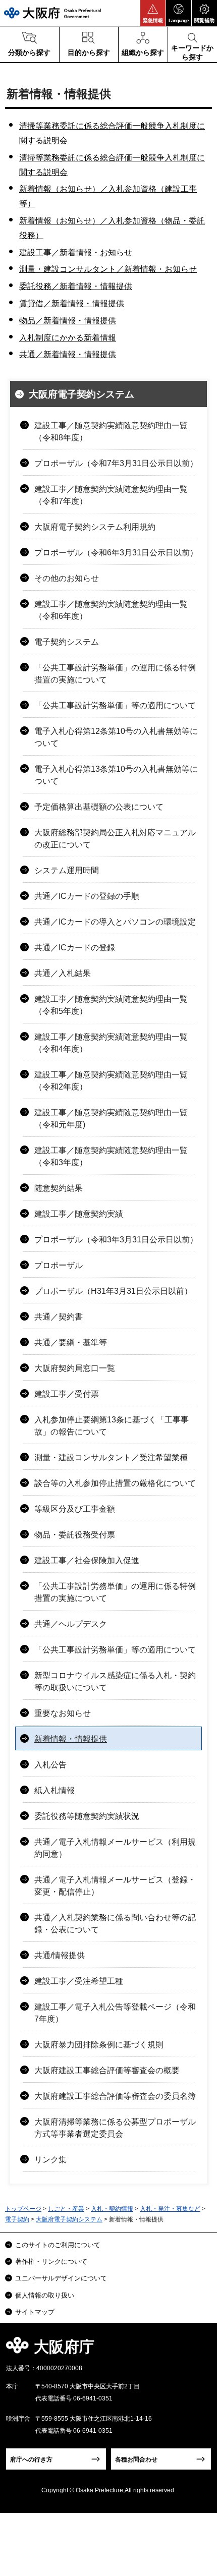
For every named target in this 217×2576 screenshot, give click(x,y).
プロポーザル (59, 1265)
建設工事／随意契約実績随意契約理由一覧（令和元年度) (111, 1119)
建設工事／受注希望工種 (79, 1981)
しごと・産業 (66, 2209)
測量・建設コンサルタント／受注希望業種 (111, 1457)
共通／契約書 (59, 1317)
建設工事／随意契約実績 (79, 1214)
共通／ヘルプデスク (71, 1624)
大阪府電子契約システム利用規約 (95, 527)
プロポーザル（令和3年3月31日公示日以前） (116, 1240)
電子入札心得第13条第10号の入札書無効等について (116, 775)
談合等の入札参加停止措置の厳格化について (115, 1483)
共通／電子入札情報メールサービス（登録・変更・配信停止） (115, 1886)
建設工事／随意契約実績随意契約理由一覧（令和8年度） (111, 432)
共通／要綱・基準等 (71, 1342)
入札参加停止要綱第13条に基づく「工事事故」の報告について (112, 1426)
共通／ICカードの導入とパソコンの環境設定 (115, 922)
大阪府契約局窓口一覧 (75, 1368)
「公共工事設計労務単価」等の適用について (115, 705)
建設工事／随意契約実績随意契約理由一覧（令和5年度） (111, 1005)
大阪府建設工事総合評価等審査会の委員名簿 (115, 2096)
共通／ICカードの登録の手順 (87, 896)
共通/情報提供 (60, 1955)
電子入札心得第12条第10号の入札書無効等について (116, 737)
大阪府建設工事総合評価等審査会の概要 (107, 2070)
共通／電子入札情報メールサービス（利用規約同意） (115, 1848)
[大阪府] (52, 13)
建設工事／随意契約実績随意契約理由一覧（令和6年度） (111, 610)
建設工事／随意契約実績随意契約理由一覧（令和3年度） (111, 1156)
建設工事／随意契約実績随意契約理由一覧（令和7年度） (111, 495)
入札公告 (50, 1765)
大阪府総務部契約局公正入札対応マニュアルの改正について (115, 839)
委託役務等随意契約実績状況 (87, 1816)
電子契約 (17, 2219)
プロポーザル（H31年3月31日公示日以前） (113, 1291)
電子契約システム (67, 642)
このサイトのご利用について (58, 2245)
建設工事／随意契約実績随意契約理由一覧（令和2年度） (111, 1081)
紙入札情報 (55, 1790)
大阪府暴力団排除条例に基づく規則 (99, 2045)
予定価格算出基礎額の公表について (99, 807)
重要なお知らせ (63, 1713)
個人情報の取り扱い (45, 2295)
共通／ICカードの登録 (75, 948)
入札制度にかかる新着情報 (68, 338)
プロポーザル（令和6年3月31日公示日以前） (116, 553)
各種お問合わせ (136, 2459)
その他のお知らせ (67, 578)
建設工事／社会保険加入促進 (87, 1560)
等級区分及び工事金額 (75, 1509)
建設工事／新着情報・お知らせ (76, 252)
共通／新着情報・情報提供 (68, 354)
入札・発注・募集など (170, 2209)
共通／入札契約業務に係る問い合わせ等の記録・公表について (115, 1924)
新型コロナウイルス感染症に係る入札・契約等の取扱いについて (115, 1681)
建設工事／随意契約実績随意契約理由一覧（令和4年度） (111, 1043)
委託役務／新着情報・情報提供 (76, 286)
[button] (153, 13)
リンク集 (50, 2160)
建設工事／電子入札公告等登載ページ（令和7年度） (115, 2013)
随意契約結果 (59, 1188)
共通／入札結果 (63, 973)
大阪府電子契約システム (82, 394)
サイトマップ (35, 2312)
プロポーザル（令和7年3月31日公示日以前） (116, 463)
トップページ (23, 2209)
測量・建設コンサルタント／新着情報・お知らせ (108, 269)
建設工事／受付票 (67, 1394)
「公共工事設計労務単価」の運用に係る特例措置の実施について (115, 674)
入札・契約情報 (112, 2209)
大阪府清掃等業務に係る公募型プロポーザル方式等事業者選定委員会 (115, 2128)
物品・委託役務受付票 (75, 1535)
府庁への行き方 (31, 2459)
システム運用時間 (67, 870)
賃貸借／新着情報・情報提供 (72, 303)
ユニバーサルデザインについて (61, 2278)
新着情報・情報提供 (71, 1739)
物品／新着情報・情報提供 (68, 321)
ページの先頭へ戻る (198, 2350)
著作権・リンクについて (51, 2262)
